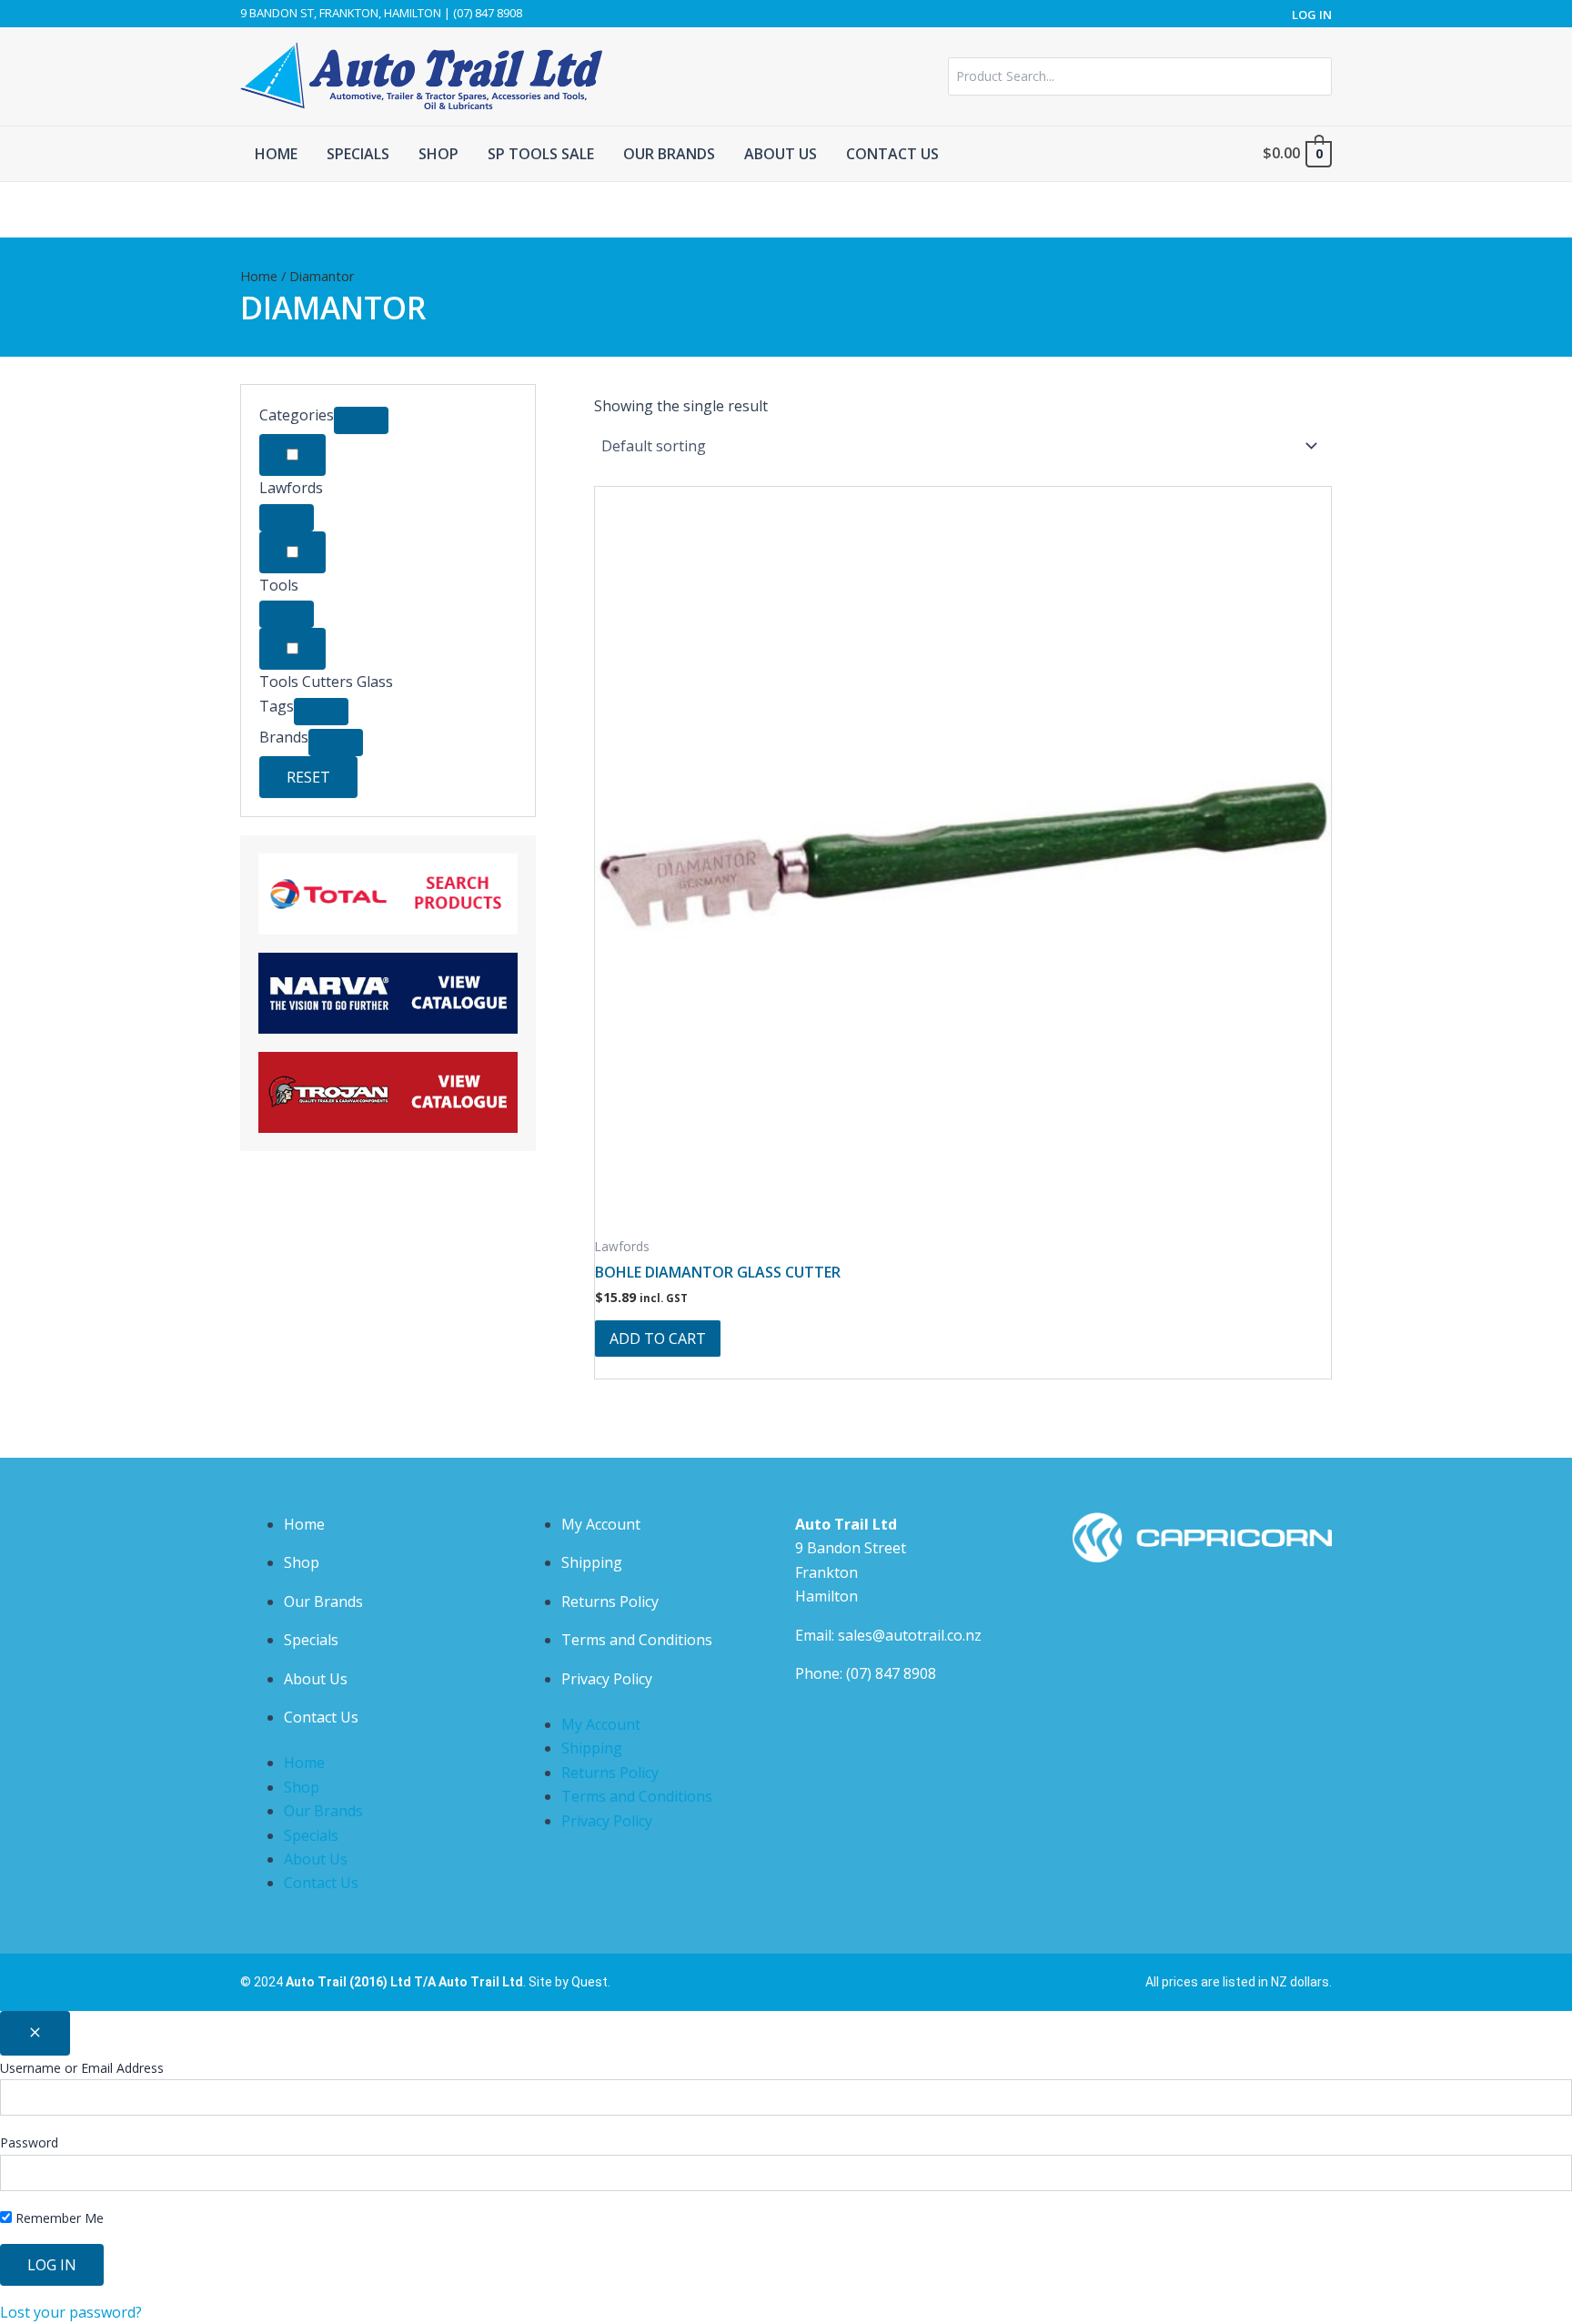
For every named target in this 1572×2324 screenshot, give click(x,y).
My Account (601, 1524)
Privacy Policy (607, 1679)
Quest (589, 1982)
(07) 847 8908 (891, 1673)
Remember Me (58, 2218)
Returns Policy (610, 1602)
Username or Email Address (82, 2068)
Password (29, 2142)
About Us (316, 1679)
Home (259, 276)
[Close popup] (35, 2033)
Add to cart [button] (658, 1339)
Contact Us (321, 1717)
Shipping (592, 1562)
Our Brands (323, 1602)
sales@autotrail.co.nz (910, 1635)
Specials (311, 1640)
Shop (302, 1562)
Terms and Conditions (637, 1640)
